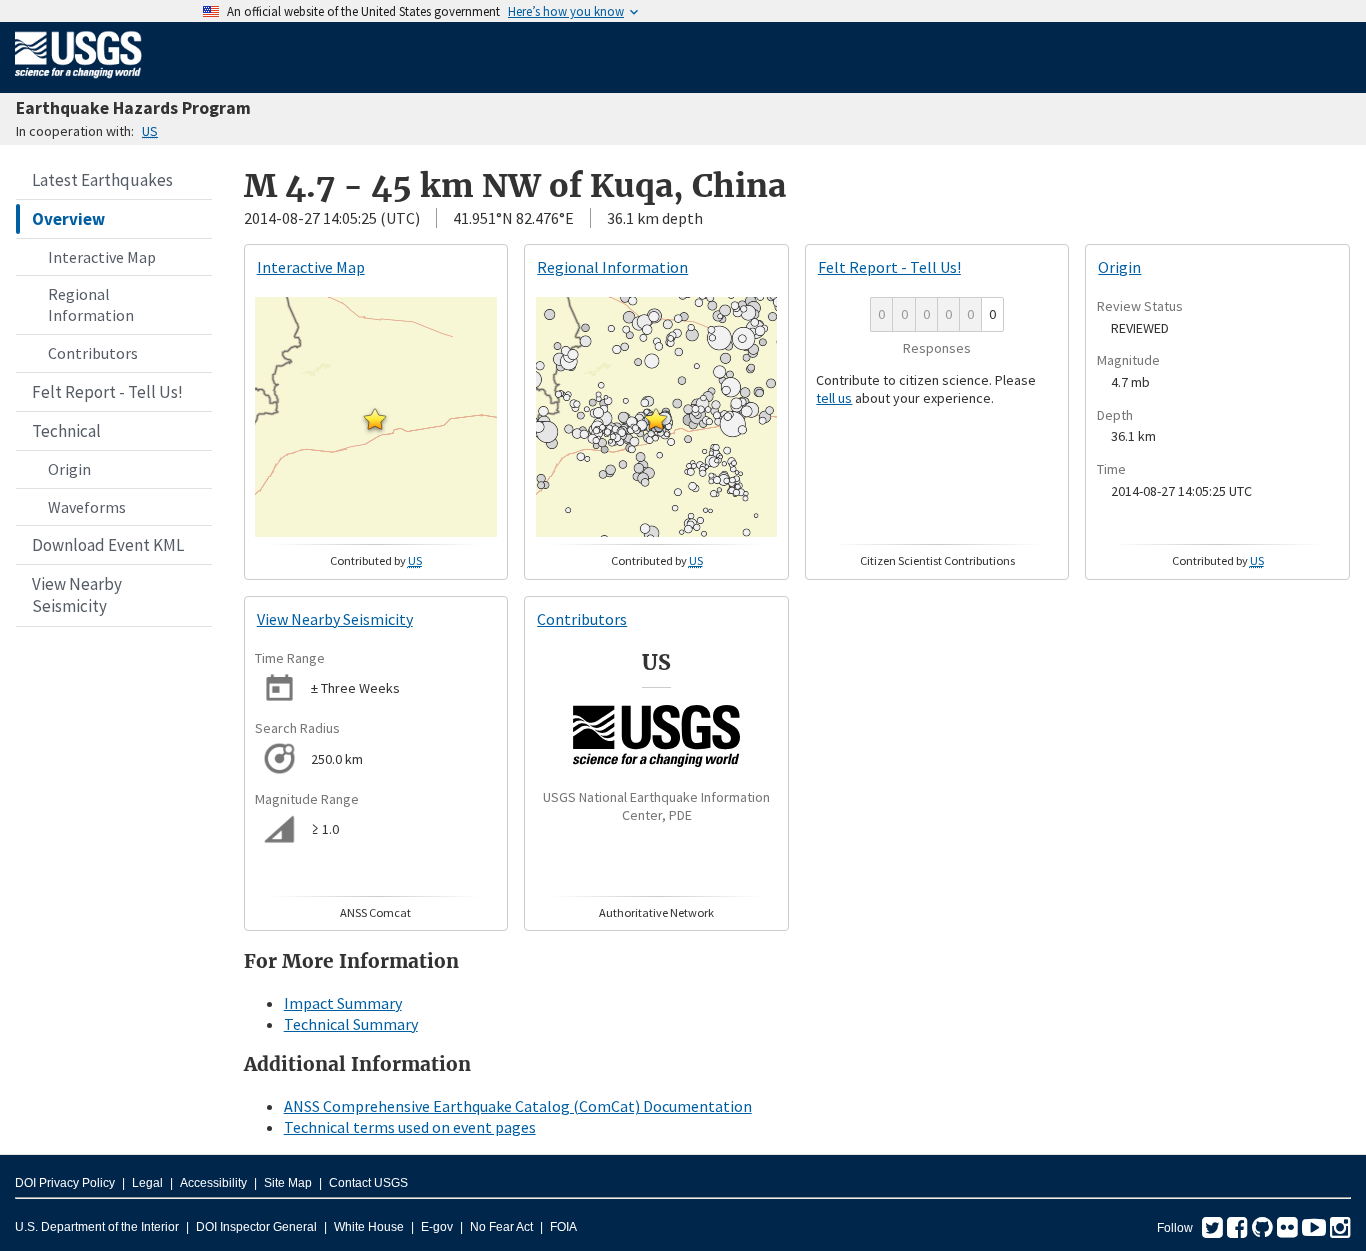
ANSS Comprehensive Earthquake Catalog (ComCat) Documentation (518, 1106)
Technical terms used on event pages (410, 1127)
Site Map (288, 1183)
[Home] (78, 82)
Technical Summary (351, 1024)
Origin (69, 469)
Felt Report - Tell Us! (107, 392)
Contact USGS (368, 1183)
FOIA (563, 1227)
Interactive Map (102, 257)
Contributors (93, 353)
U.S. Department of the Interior (97, 1227)
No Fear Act (501, 1227)
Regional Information (91, 304)
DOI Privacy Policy (65, 1183)
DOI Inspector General (256, 1227)
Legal (147, 1183)
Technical (66, 431)
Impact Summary (343, 1003)
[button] (375, 419)
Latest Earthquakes (102, 180)
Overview (68, 219)
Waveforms (87, 507)
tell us (834, 398)
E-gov (437, 1227)
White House (369, 1227)
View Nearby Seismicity (77, 595)
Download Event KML (108, 545)
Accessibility (213, 1183)
